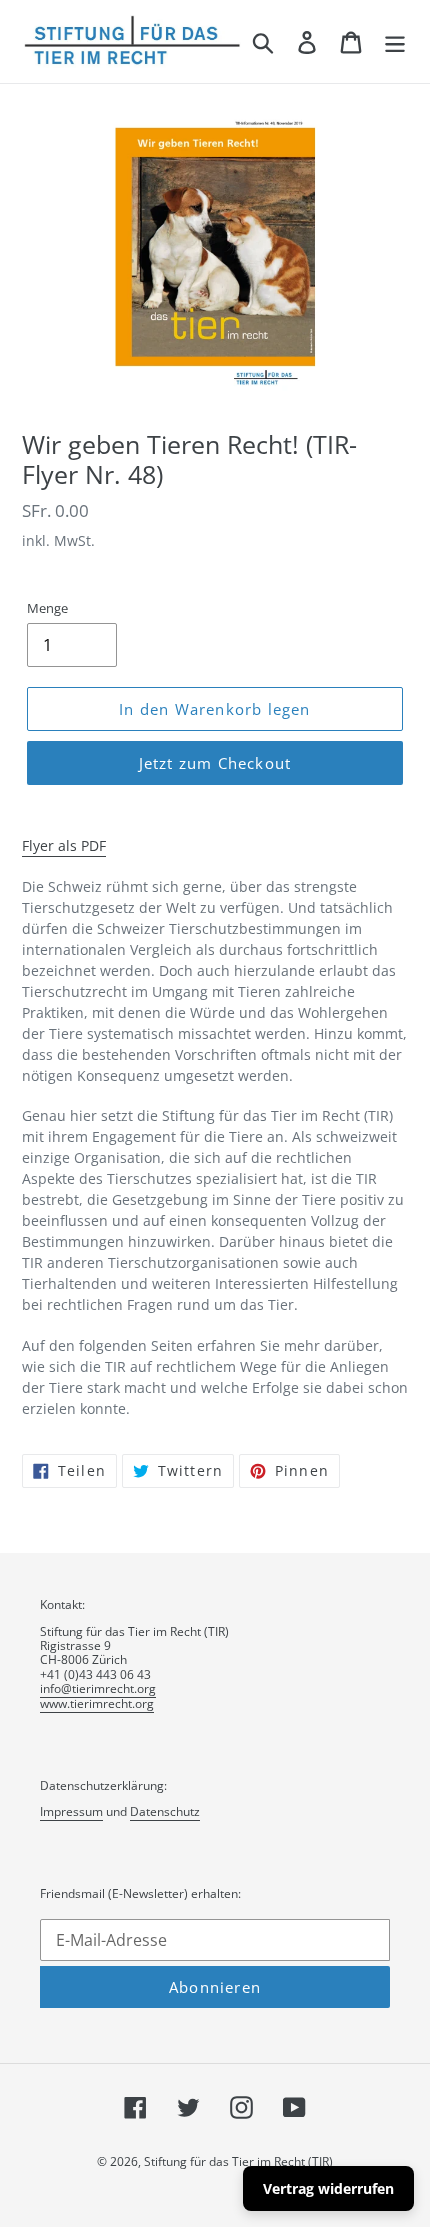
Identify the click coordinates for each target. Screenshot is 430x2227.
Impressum (71, 1811)
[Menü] (395, 41)
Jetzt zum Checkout (215, 763)
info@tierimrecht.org (98, 1688)
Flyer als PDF (64, 845)
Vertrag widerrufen (328, 2188)
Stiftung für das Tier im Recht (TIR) (238, 2161)
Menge (47, 608)
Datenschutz (165, 1811)
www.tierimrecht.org (97, 1703)
